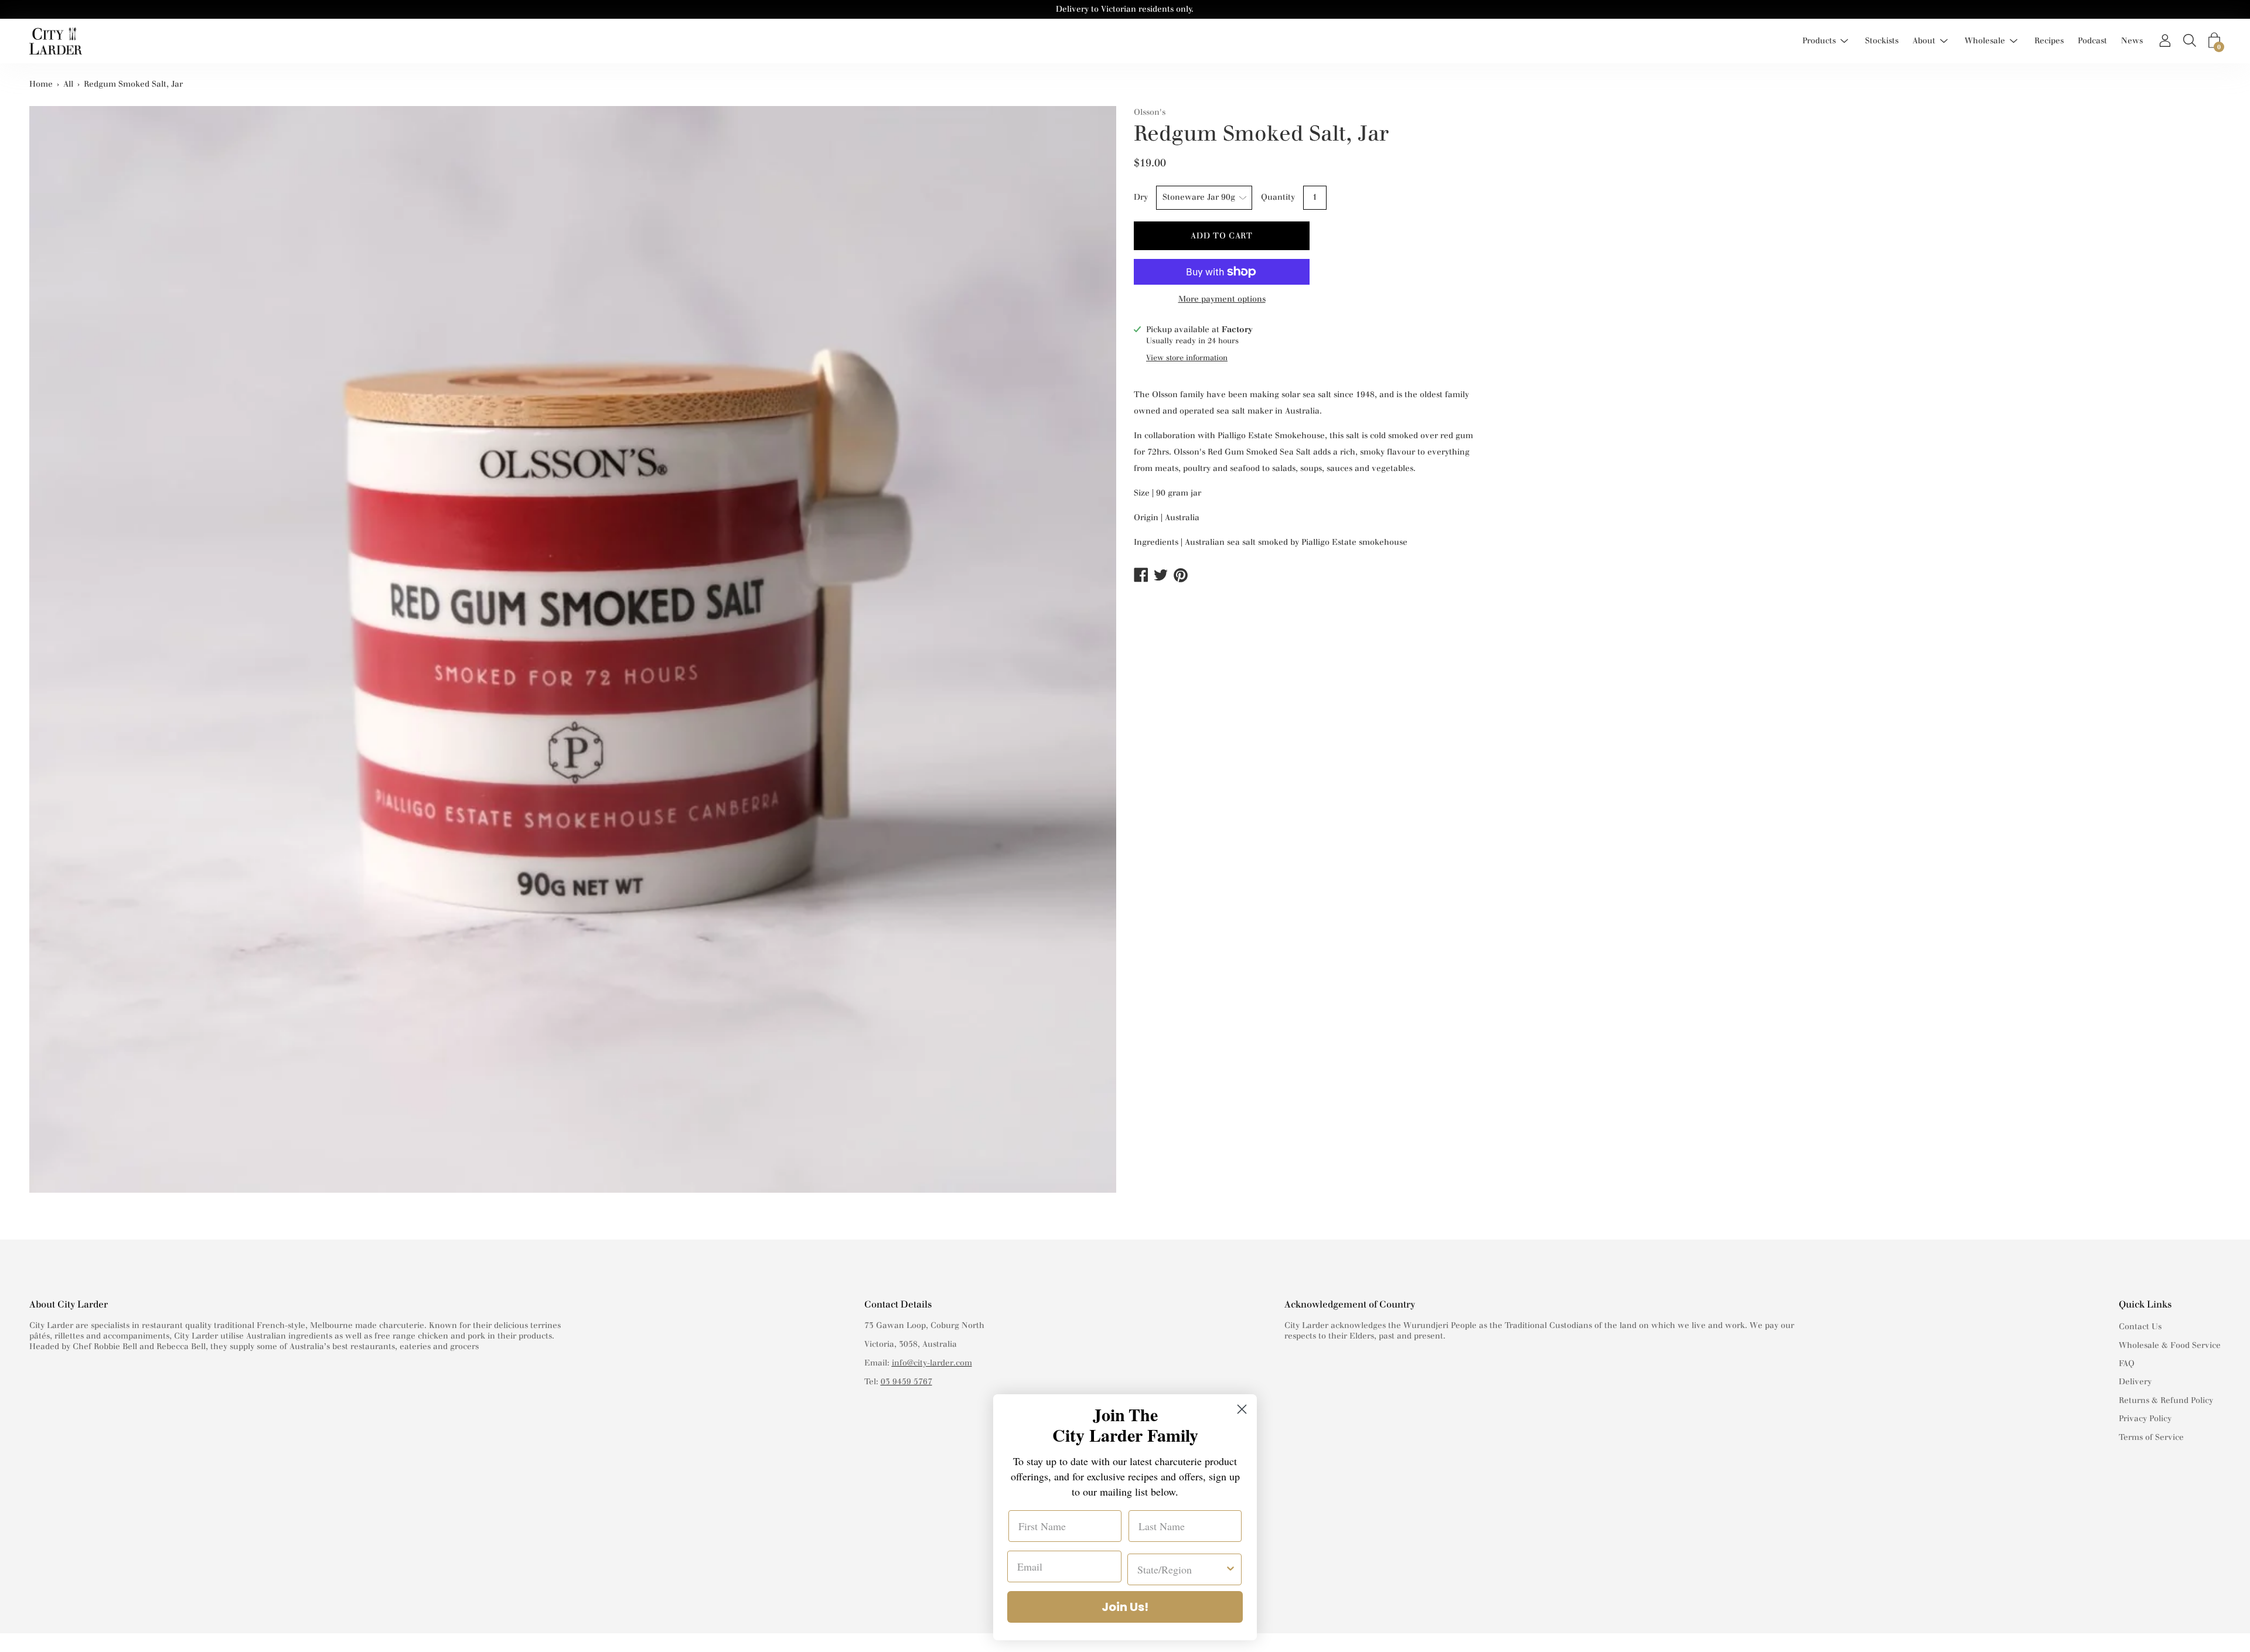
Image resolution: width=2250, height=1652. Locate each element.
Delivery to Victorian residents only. (1125, 9)
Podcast (2092, 41)
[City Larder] (56, 41)
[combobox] (1181, 1569)
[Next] (1102, 661)
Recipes (2049, 41)
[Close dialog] (1242, 1409)
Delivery (2135, 1382)
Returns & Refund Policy (2166, 1400)
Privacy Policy (2145, 1419)
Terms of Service (2151, 1437)
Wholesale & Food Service (2170, 1345)
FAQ (2127, 1363)
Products (1819, 41)
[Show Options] (1230, 1569)
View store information (1187, 358)
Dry (1141, 197)
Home (41, 84)
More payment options (1222, 299)
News (2132, 41)
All (68, 84)
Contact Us (2140, 1327)
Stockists (1882, 41)
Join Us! (1125, 1607)
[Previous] (44, 661)
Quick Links (2145, 1304)
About (1924, 41)
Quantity (1278, 197)
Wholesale (1985, 41)
